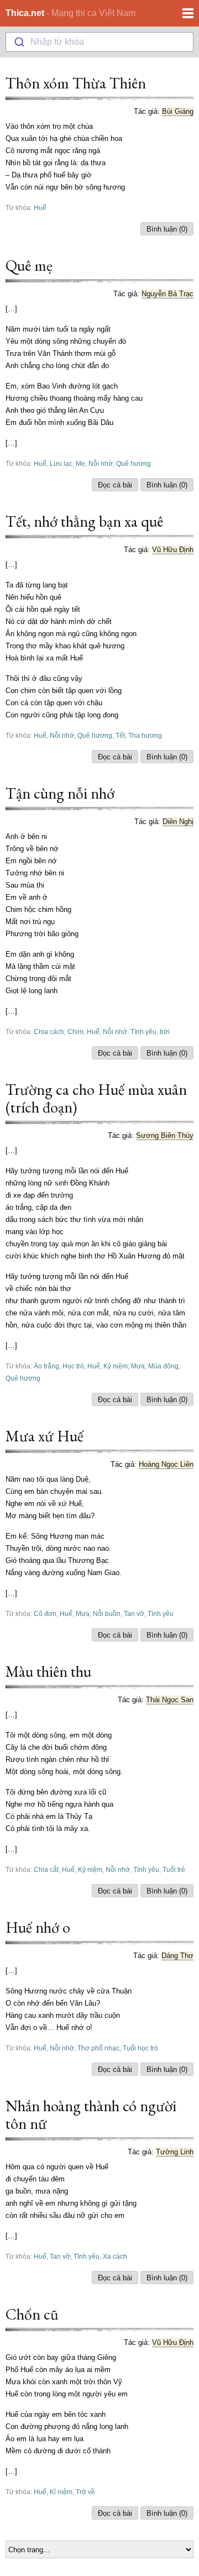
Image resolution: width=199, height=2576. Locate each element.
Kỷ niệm (116, 1366)
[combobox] (99, 42)
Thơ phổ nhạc (98, 2048)
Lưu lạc (61, 463)
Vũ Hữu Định (173, 550)
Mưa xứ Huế (44, 1436)
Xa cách (115, 2256)
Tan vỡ (134, 1614)
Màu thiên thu (48, 1671)
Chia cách (49, 1032)
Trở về (85, 2492)
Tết (120, 735)
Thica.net (25, 13)
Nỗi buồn (107, 1614)
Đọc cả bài (115, 485)
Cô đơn (45, 1614)
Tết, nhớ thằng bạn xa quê (84, 521)
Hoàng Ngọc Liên (166, 1464)
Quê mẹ (29, 265)
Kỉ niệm (61, 2492)
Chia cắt (46, 1869)
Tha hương (145, 735)
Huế (40, 208)
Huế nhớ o (38, 1927)
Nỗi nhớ (101, 463)
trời (165, 1032)
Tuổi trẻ (174, 1869)
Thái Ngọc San (170, 1700)
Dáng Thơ (177, 1956)
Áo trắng (46, 1366)
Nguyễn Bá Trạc (167, 294)
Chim (75, 1032)
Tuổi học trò (140, 2048)
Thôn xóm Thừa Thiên (76, 83)
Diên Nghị (178, 822)
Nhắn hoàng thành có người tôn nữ (91, 2115)
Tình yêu (143, 1032)
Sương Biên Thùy (165, 1135)
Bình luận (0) (167, 229)
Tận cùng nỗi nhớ (60, 793)
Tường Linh (175, 2152)
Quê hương (133, 463)
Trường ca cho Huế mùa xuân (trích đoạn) (96, 1098)
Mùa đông (163, 1366)
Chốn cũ (32, 2314)
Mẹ (80, 463)
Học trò (73, 1366)
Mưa (138, 1366)
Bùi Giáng (178, 111)
